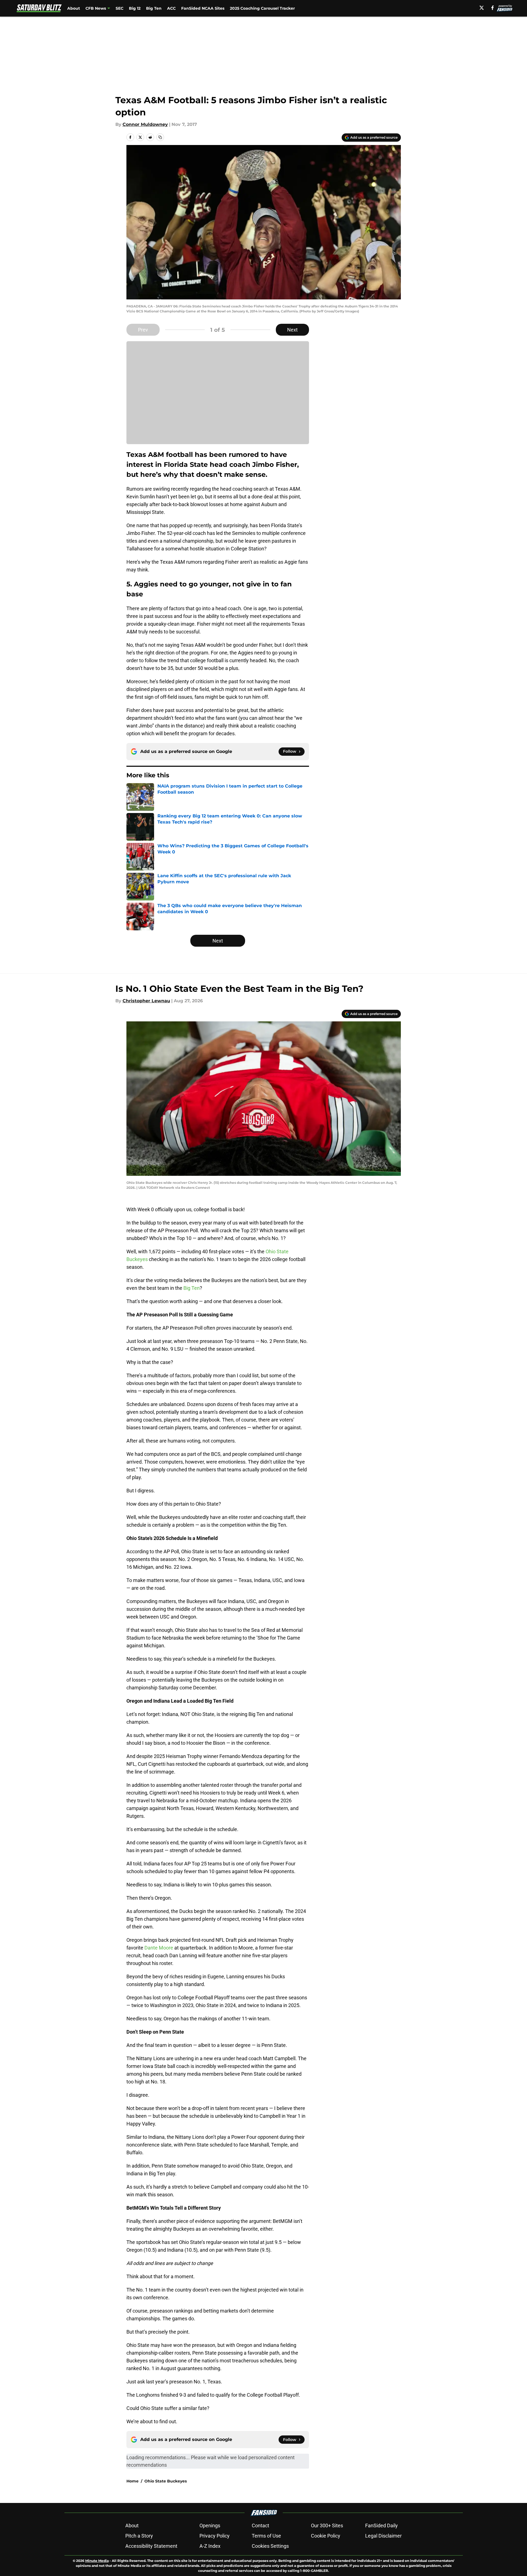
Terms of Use (266, 2536)
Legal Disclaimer (383, 2536)
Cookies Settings (270, 2546)
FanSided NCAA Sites (203, 8)
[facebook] (493, 8)
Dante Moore (159, 1948)
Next (292, 330)
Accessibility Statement (151, 2546)
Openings (210, 2525)
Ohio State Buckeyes (166, 2481)
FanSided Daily (381, 2525)
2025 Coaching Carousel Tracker (262, 8)
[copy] (160, 137)
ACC (171, 8)
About (74, 8)
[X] (482, 8)
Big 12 (135, 8)
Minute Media (97, 2561)
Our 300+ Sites (327, 2525)
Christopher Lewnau (146, 1001)
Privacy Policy (215, 2536)
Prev (143, 330)
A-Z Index (210, 2546)
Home (133, 2481)
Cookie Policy (326, 2536)
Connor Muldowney (145, 124)
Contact (260, 2525)
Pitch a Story (139, 2536)
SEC (120, 8)
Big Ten (154, 8)
